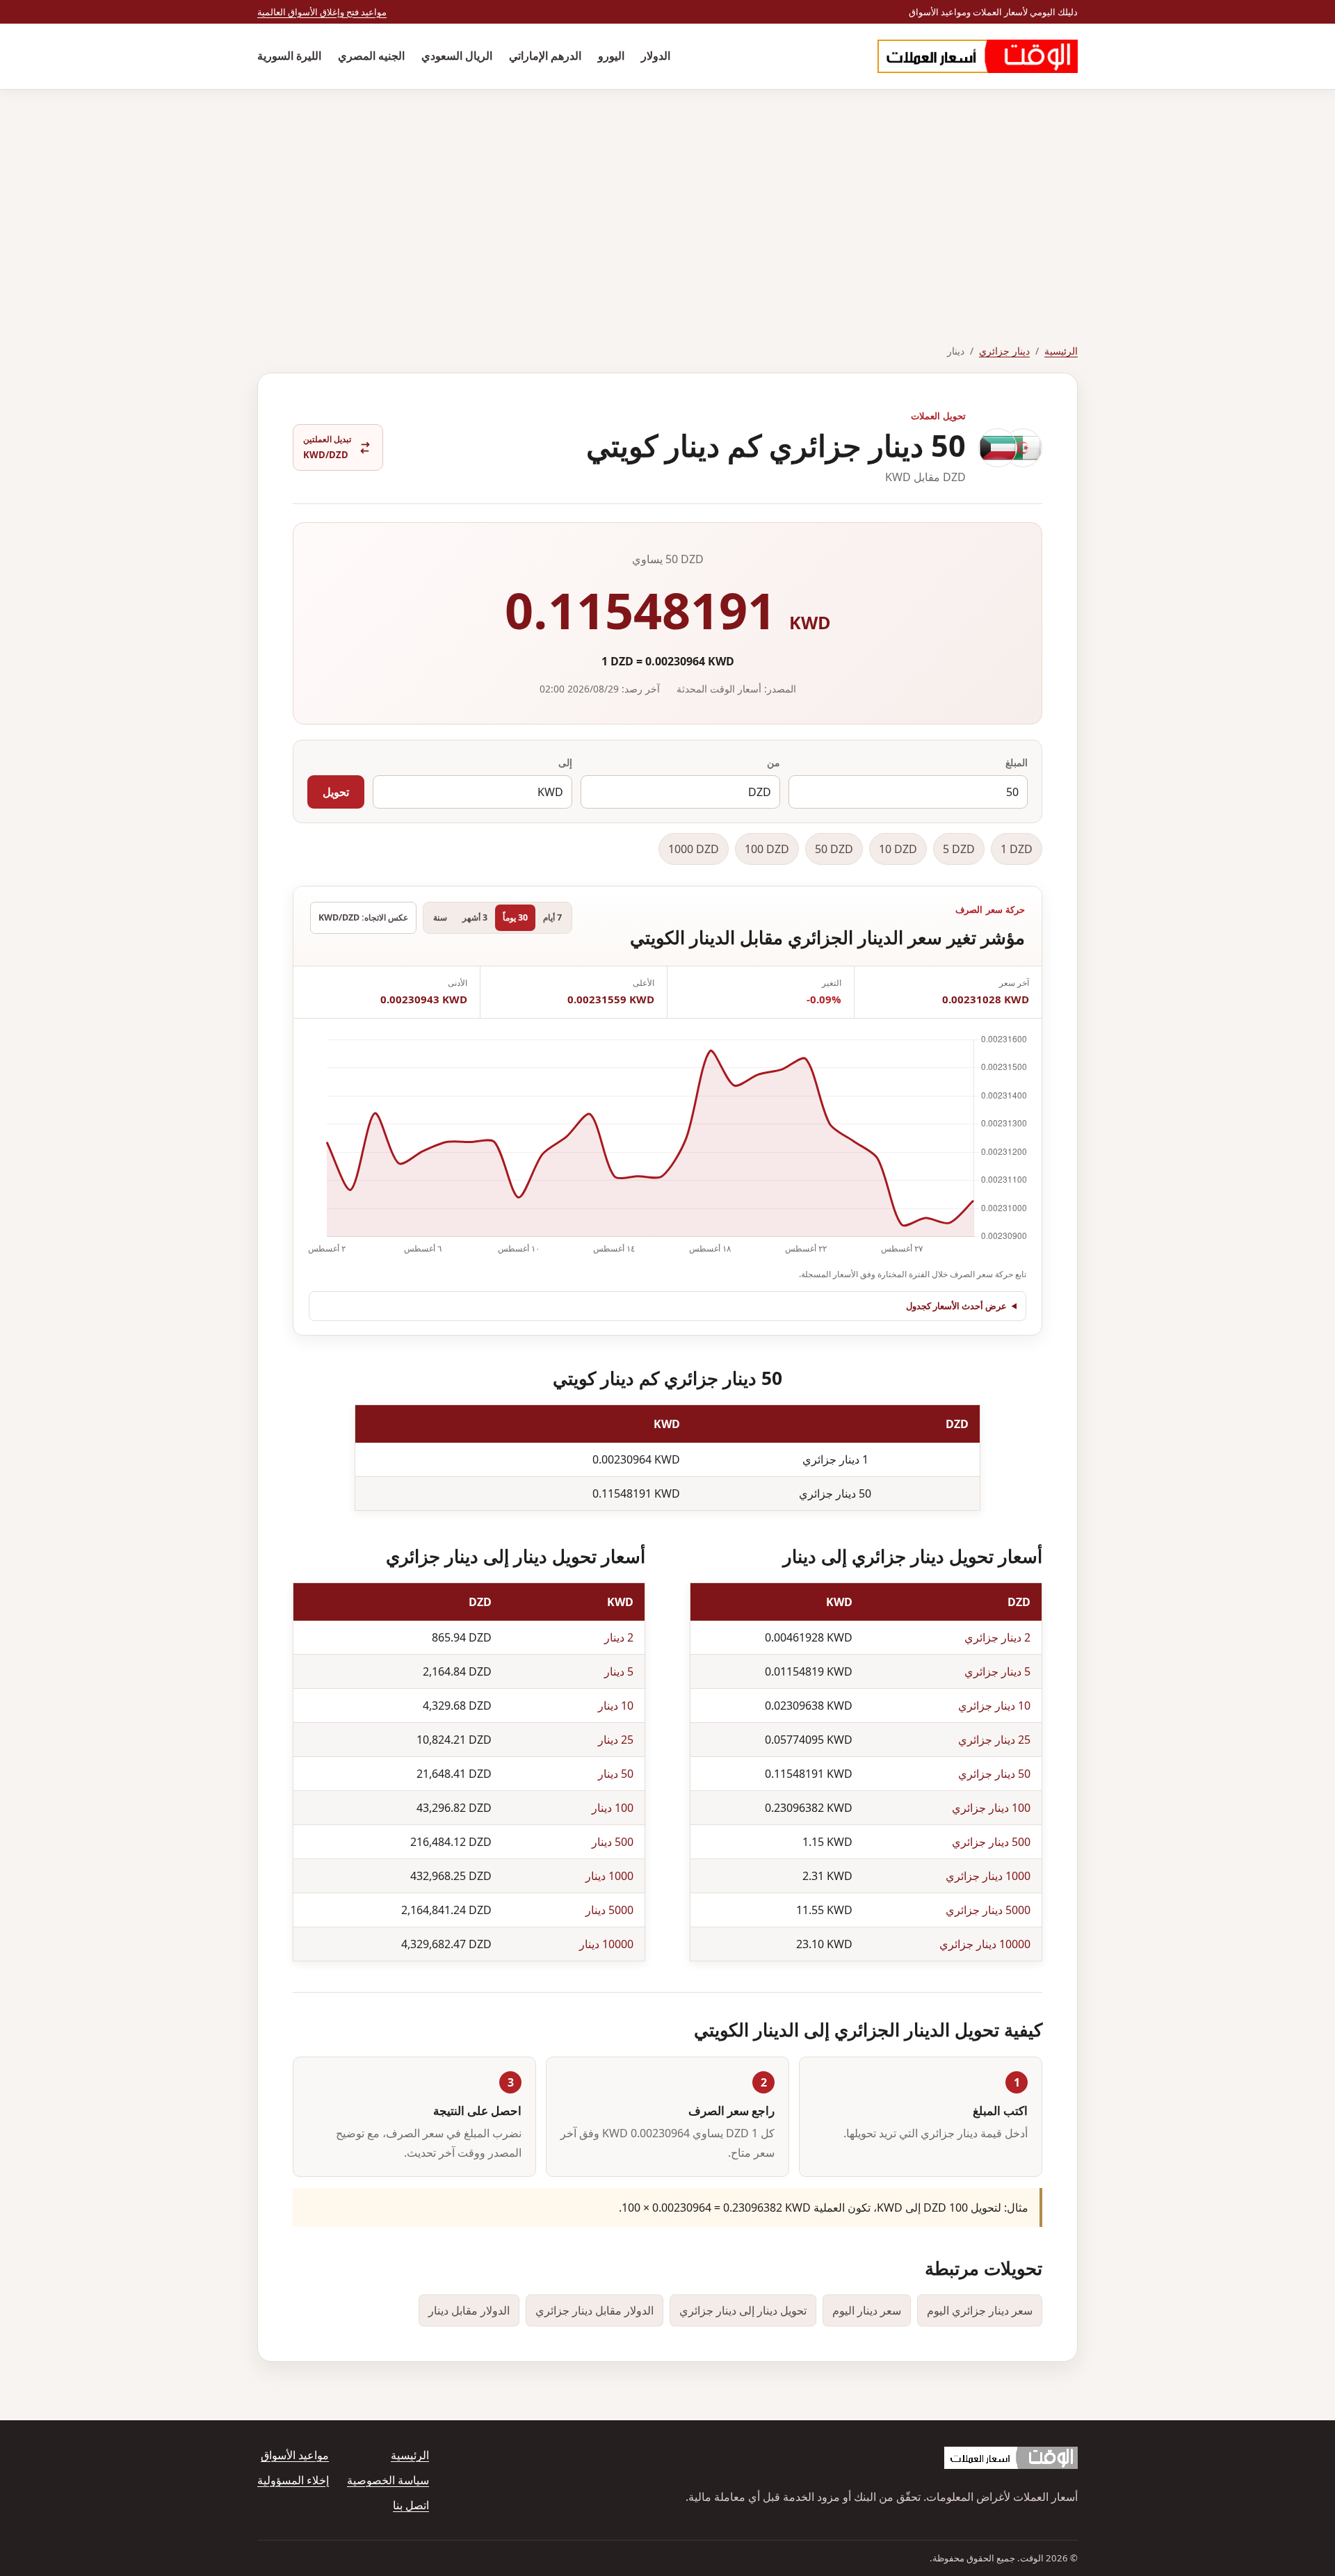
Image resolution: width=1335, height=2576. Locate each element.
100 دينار (613, 1808)
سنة (440, 917)
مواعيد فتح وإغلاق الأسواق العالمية (322, 12)
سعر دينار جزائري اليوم (980, 2310)
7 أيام (552, 917)
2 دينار (619, 1637)
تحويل (336, 792)
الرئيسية (1061, 351)
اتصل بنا (411, 2505)
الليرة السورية (289, 56)
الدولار (656, 56)
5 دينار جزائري (997, 1671)
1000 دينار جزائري (988, 1876)
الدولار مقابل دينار (469, 2310)
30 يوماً (515, 917)
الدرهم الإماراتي (545, 56)
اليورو (611, 56)
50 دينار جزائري (994, 1774)
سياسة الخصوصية (388, 2480)
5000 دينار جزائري (988, 1910)
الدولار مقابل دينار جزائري (594, 2310)
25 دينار (616, 1740)
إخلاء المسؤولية (293, 2480)
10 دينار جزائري (994, 1706)
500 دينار (613, 1842)
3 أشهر (475, 917)
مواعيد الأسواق (295, 2455)
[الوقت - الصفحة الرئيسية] (978, 56)
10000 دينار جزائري (985, 1944)
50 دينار (616, 1774)
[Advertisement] (667, 194)
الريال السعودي (457, 56)
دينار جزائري (1004, 351)
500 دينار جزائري (991, 1842)
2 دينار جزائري (997, 1637)
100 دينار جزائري (991, 1808)
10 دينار (616, 1706)
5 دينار (619, 1671)
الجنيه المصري (371, 56)
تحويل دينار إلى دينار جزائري (743, 2310)
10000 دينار (606, 1944)
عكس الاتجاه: (363, 917)
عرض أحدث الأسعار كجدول (956, 1306)
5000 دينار (609, 1910)
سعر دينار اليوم (867, 2310)
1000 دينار (609, 1876)
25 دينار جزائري (994, 1740)
